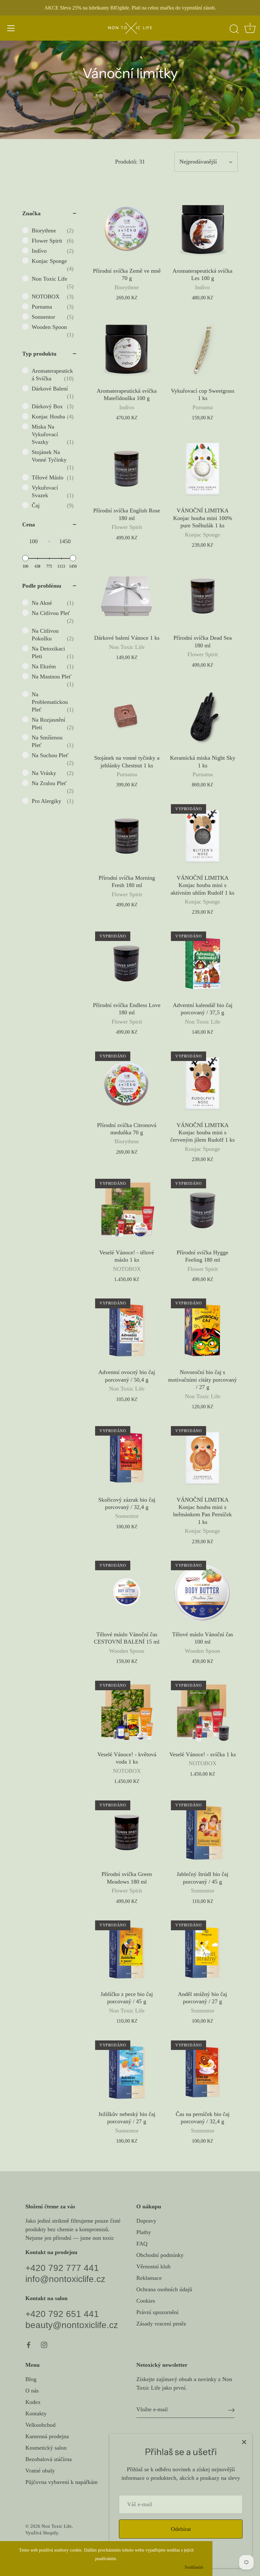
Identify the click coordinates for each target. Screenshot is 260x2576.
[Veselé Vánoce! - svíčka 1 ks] (202, 1712)
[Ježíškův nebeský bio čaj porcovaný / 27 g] (127, 2072)
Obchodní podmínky (160, 2255)
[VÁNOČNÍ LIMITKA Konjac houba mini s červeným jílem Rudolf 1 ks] (202, 1083)
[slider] (25, 558)
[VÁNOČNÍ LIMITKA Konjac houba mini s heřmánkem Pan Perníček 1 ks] (202, 1458)
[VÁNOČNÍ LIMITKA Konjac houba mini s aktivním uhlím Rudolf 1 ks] (202, 836)
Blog (31, 2379)
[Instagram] (44, 2344)
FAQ (142, 2244)
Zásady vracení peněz (161, 2324)
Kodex (33, 2402)
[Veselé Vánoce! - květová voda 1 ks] (127, 1712)
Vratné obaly (40, 2471)
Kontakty (36, 2413)
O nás (32, 2391)
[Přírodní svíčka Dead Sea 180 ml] (202, 596)
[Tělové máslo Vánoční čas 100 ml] (202, 1592)
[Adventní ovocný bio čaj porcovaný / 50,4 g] (127, 1330)
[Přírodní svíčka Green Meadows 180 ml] (127, 1832)
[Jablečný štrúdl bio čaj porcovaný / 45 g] (202, 1832)
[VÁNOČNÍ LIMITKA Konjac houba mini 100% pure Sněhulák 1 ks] (202, 468)
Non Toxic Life (57, 2526)
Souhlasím (194, 2567)
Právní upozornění (157, 2312)
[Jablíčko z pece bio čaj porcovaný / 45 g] (127, 1952)
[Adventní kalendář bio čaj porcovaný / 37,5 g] (202, 963)
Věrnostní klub (153, 2266)
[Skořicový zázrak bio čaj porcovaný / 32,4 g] (127, 1458)
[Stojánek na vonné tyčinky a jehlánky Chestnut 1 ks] (127, 716)
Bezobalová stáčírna (49, 2459)
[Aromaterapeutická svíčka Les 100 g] (202, 229)
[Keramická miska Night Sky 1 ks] (202, 716)
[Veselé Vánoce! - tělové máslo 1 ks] (127, 1210)
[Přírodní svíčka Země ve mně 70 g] (127, 229)
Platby (144, 2232)
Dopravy (146, 2221)
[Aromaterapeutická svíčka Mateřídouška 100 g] (127, 349)
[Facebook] (29, 2344)
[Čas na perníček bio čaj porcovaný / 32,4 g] (202, 2072)
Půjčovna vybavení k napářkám (62, 2482)
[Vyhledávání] (234, 29)
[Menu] (11, 28)
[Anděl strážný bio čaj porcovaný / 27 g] (202, 1952)
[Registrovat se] (231, 2410)
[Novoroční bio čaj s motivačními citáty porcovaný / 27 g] (202, 1330)
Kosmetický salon (46, 2448)
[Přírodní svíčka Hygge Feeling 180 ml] (202, 1210)
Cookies (146, 2301)
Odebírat (181, 2529)
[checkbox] (53, 230)
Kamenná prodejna (47, 2436)
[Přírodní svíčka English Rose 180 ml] (127, 468)
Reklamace (149, 2278)
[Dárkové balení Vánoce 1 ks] (127, 596)
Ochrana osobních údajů (164, 2289)
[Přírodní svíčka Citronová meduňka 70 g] (127, 1083)
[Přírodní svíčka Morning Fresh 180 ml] (127, 836)
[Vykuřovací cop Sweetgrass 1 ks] (202, 349)
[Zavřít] (244, 2442)
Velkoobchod (40, 2425)
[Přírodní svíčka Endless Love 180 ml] (127, 963)
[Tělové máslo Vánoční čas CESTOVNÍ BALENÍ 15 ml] (127, 1592)
